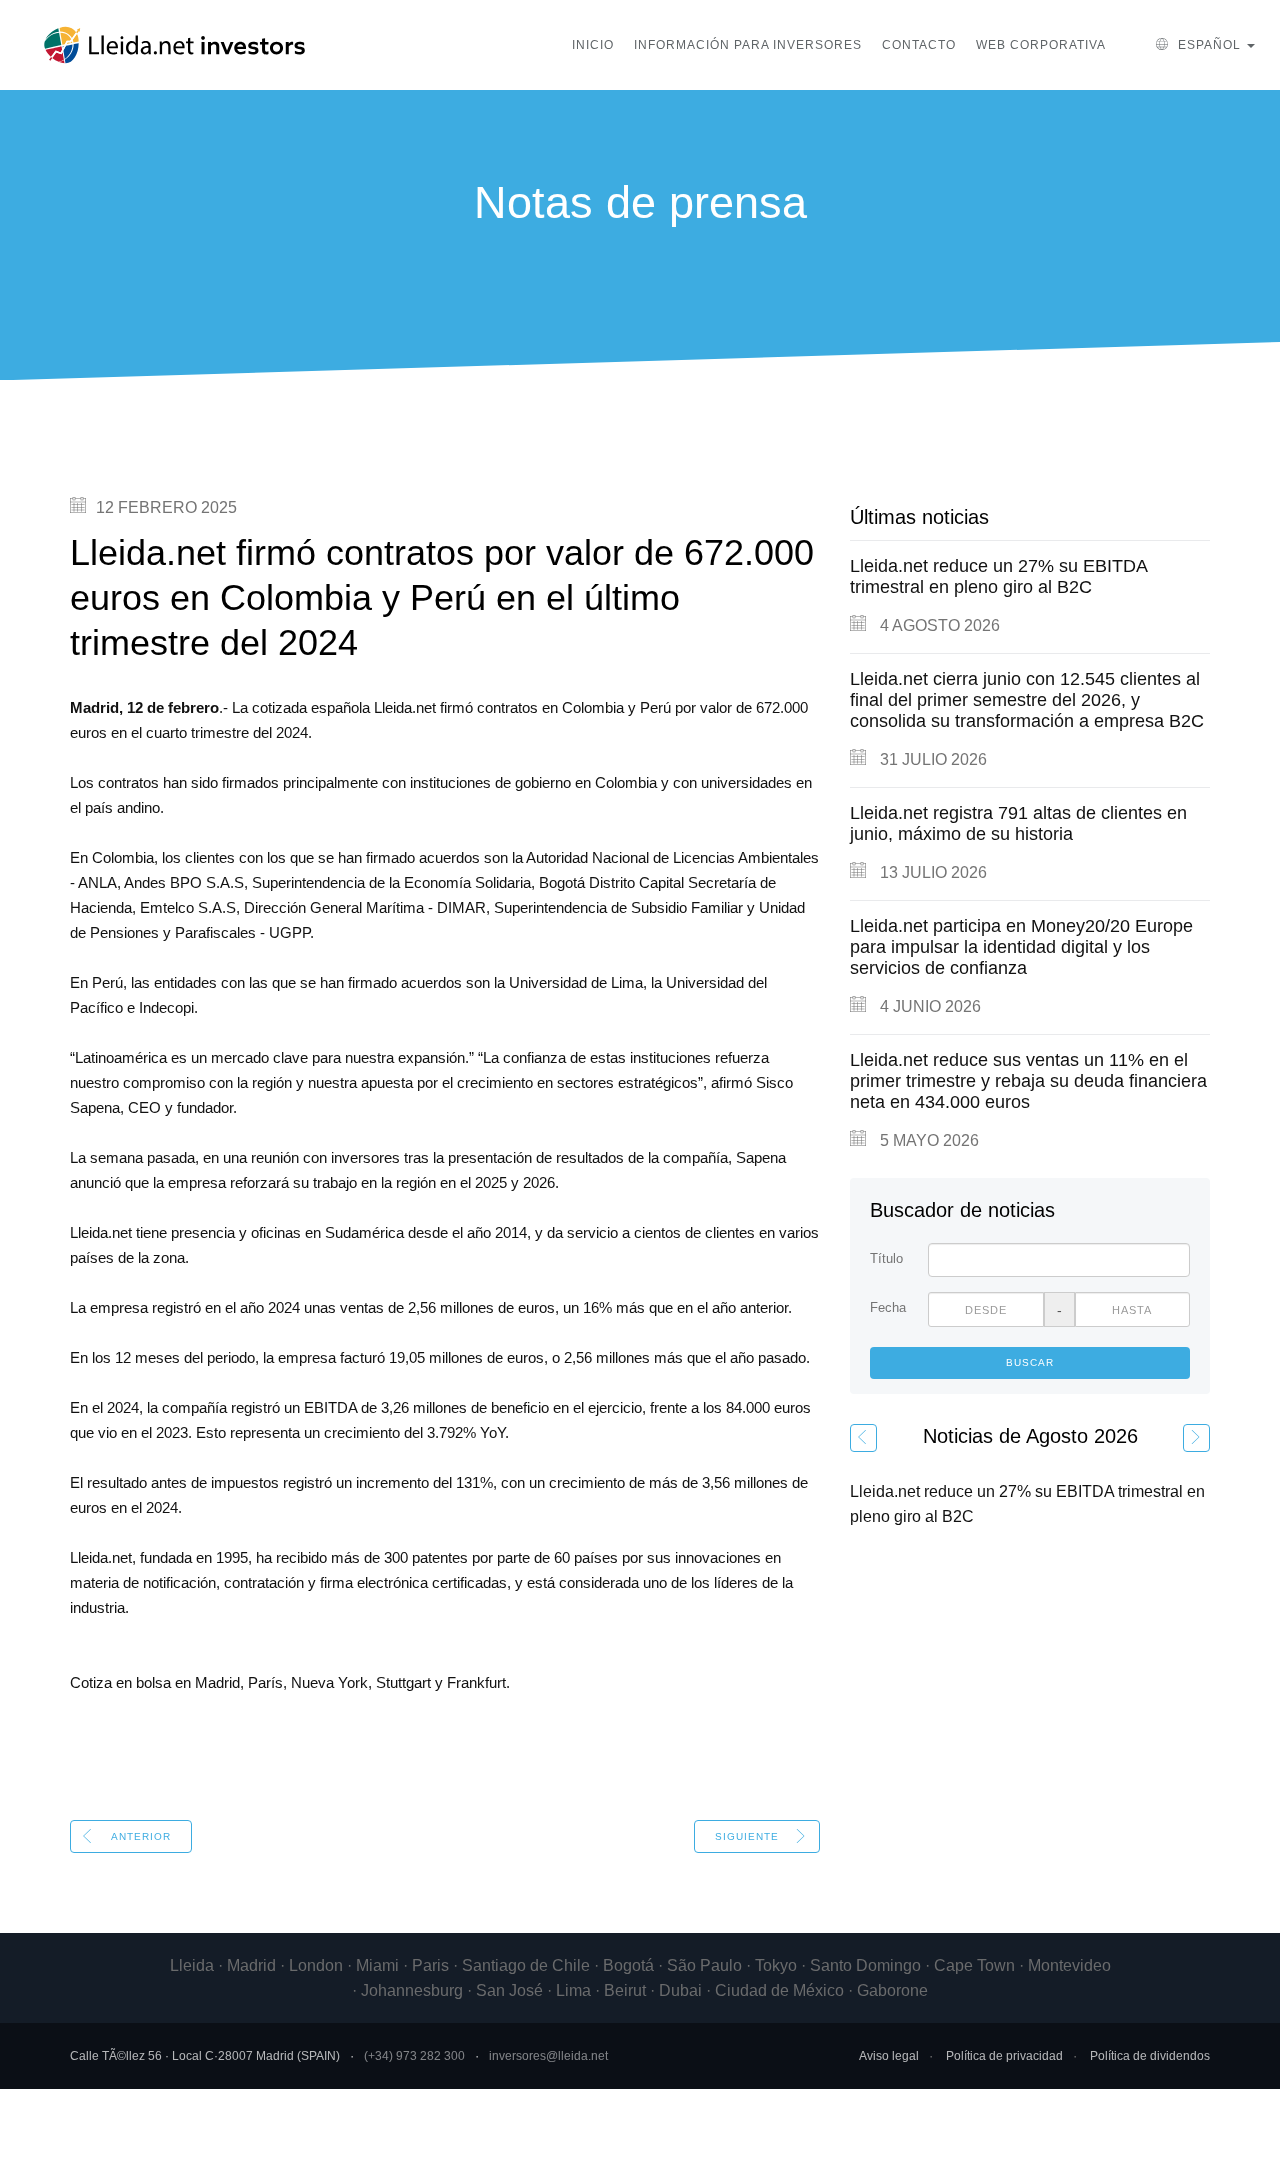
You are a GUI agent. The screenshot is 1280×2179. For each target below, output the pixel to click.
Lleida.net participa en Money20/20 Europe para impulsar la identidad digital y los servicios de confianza (1021, 947)
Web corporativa (1041, 45)
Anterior (141, 1836)
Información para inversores (748, 45)
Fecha (888, 1307)
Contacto (919, 45)
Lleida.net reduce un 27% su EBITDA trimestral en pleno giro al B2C (998, 576)
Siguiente (747, 1836)
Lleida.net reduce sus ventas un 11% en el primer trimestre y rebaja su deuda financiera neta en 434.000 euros (1028, 1081)
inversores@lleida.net (548, 2056)
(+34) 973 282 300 (414, 2056)
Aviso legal (889, 2056)
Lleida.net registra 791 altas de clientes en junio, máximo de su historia (1018, 823)
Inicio (593, 45)
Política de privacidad (1004, 2056)
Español (1209, 45)
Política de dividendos (1150, 2056)
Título (886, 1258)
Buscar (1030, 1362)
